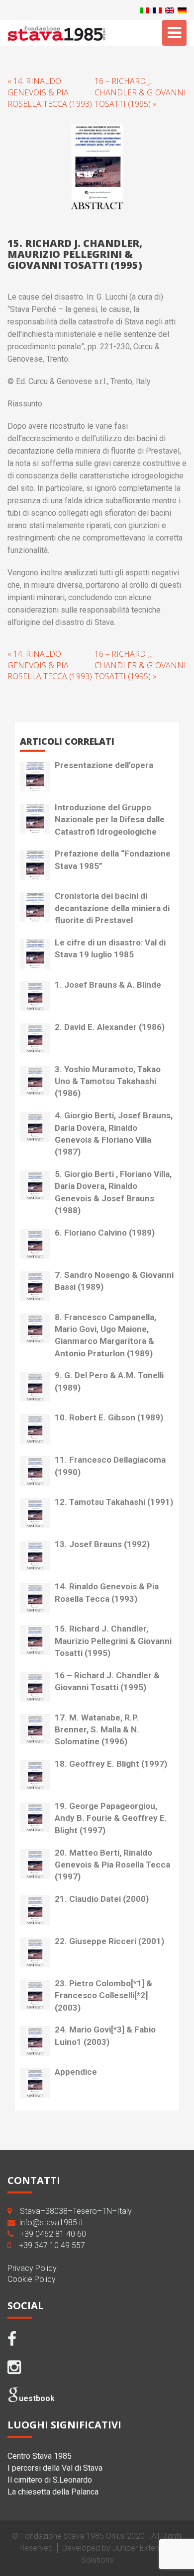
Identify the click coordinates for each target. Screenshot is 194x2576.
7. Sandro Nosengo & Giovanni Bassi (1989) (114, 1281)
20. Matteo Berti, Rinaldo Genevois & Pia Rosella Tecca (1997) (112, 1865)
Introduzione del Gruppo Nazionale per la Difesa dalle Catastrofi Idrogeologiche (110, 820)
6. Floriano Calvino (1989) (105, 1233)
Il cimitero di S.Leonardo (50, 2480)
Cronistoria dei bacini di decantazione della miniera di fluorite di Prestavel (112, 908)
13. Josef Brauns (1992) (102, 1544)
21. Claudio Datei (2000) (102, 1899)
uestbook (37, 2398)
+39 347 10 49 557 (52, 2245)
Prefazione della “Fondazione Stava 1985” (113, 859)
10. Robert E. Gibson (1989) (109, 1417)
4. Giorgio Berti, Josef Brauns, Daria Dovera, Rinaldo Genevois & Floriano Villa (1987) (114, 1133)
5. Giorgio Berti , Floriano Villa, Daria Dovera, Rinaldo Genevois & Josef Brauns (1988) (113, 1192)
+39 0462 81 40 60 (53, 2234)
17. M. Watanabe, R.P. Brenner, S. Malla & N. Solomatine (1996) (97, 1730)
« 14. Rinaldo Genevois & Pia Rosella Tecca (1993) (50, 92)
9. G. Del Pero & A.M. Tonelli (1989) (109, 1381)
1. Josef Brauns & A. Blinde (108, 985)
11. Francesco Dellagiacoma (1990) (110, 1466)
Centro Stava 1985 (40, 2456)
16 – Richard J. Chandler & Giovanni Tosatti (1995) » (140, 92)
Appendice (76, 2072)
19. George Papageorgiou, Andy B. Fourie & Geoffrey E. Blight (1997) (111, 1818)
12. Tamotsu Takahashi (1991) (114, 1502)
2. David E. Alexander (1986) (110, 1027)
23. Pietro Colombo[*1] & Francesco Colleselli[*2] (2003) (103, 1995)
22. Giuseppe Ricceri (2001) (109, 1941)
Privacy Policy (32, 2268)
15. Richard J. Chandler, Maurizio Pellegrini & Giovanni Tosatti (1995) (113, 1641)
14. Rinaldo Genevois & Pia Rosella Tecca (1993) (107, 1592)
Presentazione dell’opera (104, 765)
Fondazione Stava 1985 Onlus (73, 2536)
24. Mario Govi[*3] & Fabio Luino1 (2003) (105, 2035)
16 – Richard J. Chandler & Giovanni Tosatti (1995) (107, 1681)
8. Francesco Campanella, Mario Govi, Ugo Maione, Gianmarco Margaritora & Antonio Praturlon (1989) (105, 1335)
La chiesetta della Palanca (53, 2492)
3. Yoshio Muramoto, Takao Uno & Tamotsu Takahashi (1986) (108, 1081)
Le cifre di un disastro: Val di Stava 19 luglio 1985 (110, 948)
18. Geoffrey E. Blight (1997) (111, 1764)
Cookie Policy (32, 2279)
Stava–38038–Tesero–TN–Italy (76, 2211)
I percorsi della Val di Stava (55, 2468)
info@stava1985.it (51, 2223)
